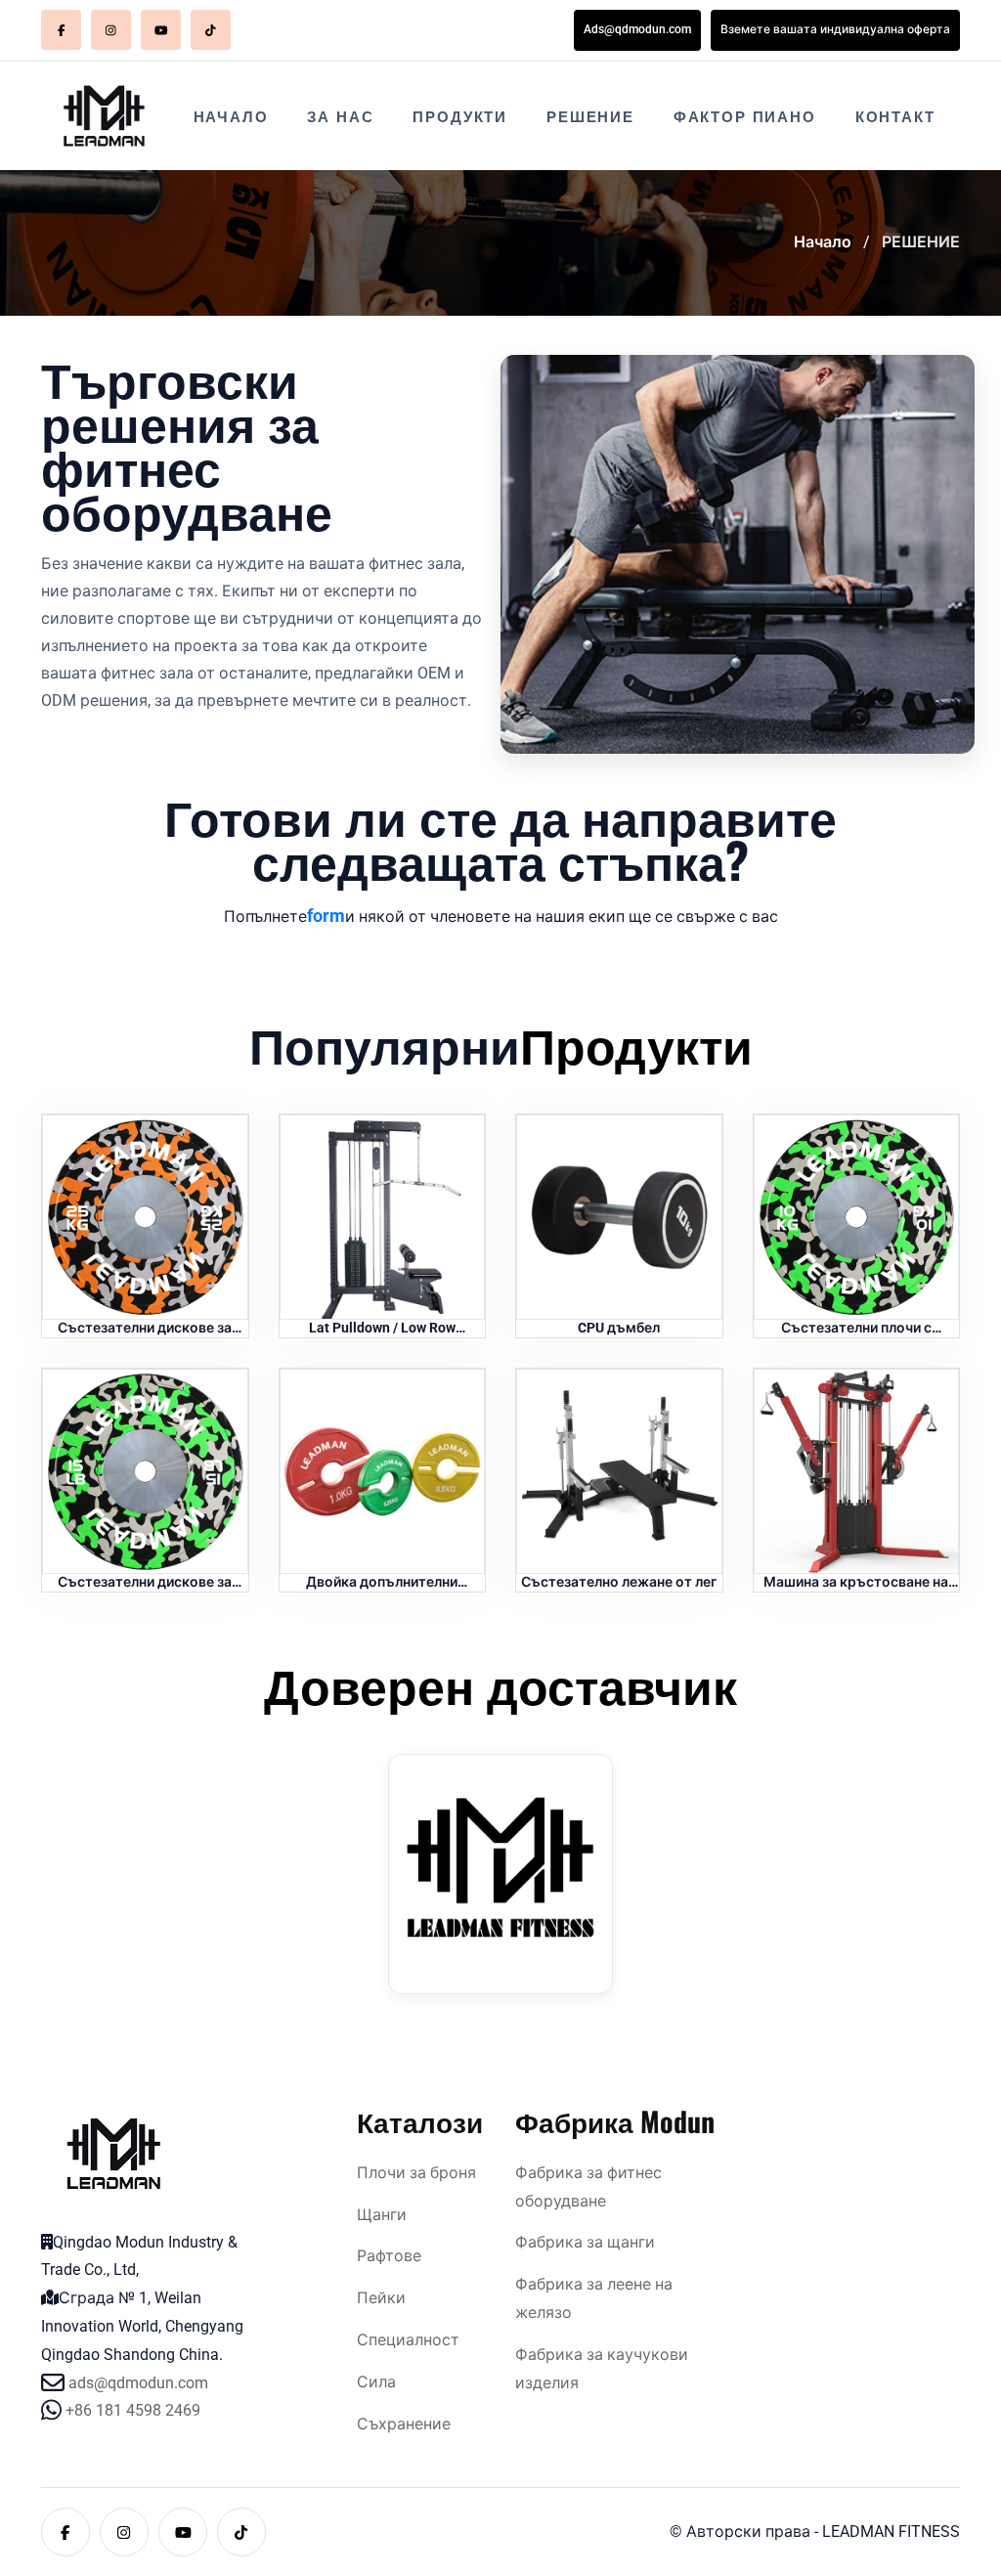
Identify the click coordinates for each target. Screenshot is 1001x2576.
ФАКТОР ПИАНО (745, 115)
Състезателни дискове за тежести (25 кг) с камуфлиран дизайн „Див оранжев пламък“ (145, 1329)
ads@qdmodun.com (138, 2383)
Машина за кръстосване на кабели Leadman (856, 1583)
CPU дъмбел (619, 1328)
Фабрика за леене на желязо (594, 2298)
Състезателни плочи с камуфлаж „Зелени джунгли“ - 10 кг (856, 1329)
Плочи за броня (416, 2173)
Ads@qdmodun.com (637, 29)
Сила (376, 2382)
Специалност (408, 2340)
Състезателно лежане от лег (619, 1582)
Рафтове (389, 2256)
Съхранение (404, 2424)
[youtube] (161, 30)
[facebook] (61, 30)
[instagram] (111, 30)
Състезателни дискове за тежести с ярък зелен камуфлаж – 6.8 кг (145, 1583)
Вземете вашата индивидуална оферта (835, 29)
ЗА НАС (340, 115)
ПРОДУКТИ (460, 115)
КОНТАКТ (895, 115)
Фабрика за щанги (585, 2242)
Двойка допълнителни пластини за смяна (382, 1583)
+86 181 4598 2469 (133, 2410)
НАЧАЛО (231, 115)
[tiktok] (211, 30)
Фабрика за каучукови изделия (602, 2369)
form (326, 916)
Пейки (381, 2298)
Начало (823, 242)
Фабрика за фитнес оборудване (588, 2187)
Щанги (382, 2215)
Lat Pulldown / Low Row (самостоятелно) (382, 1329)
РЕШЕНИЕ (590, 115)
